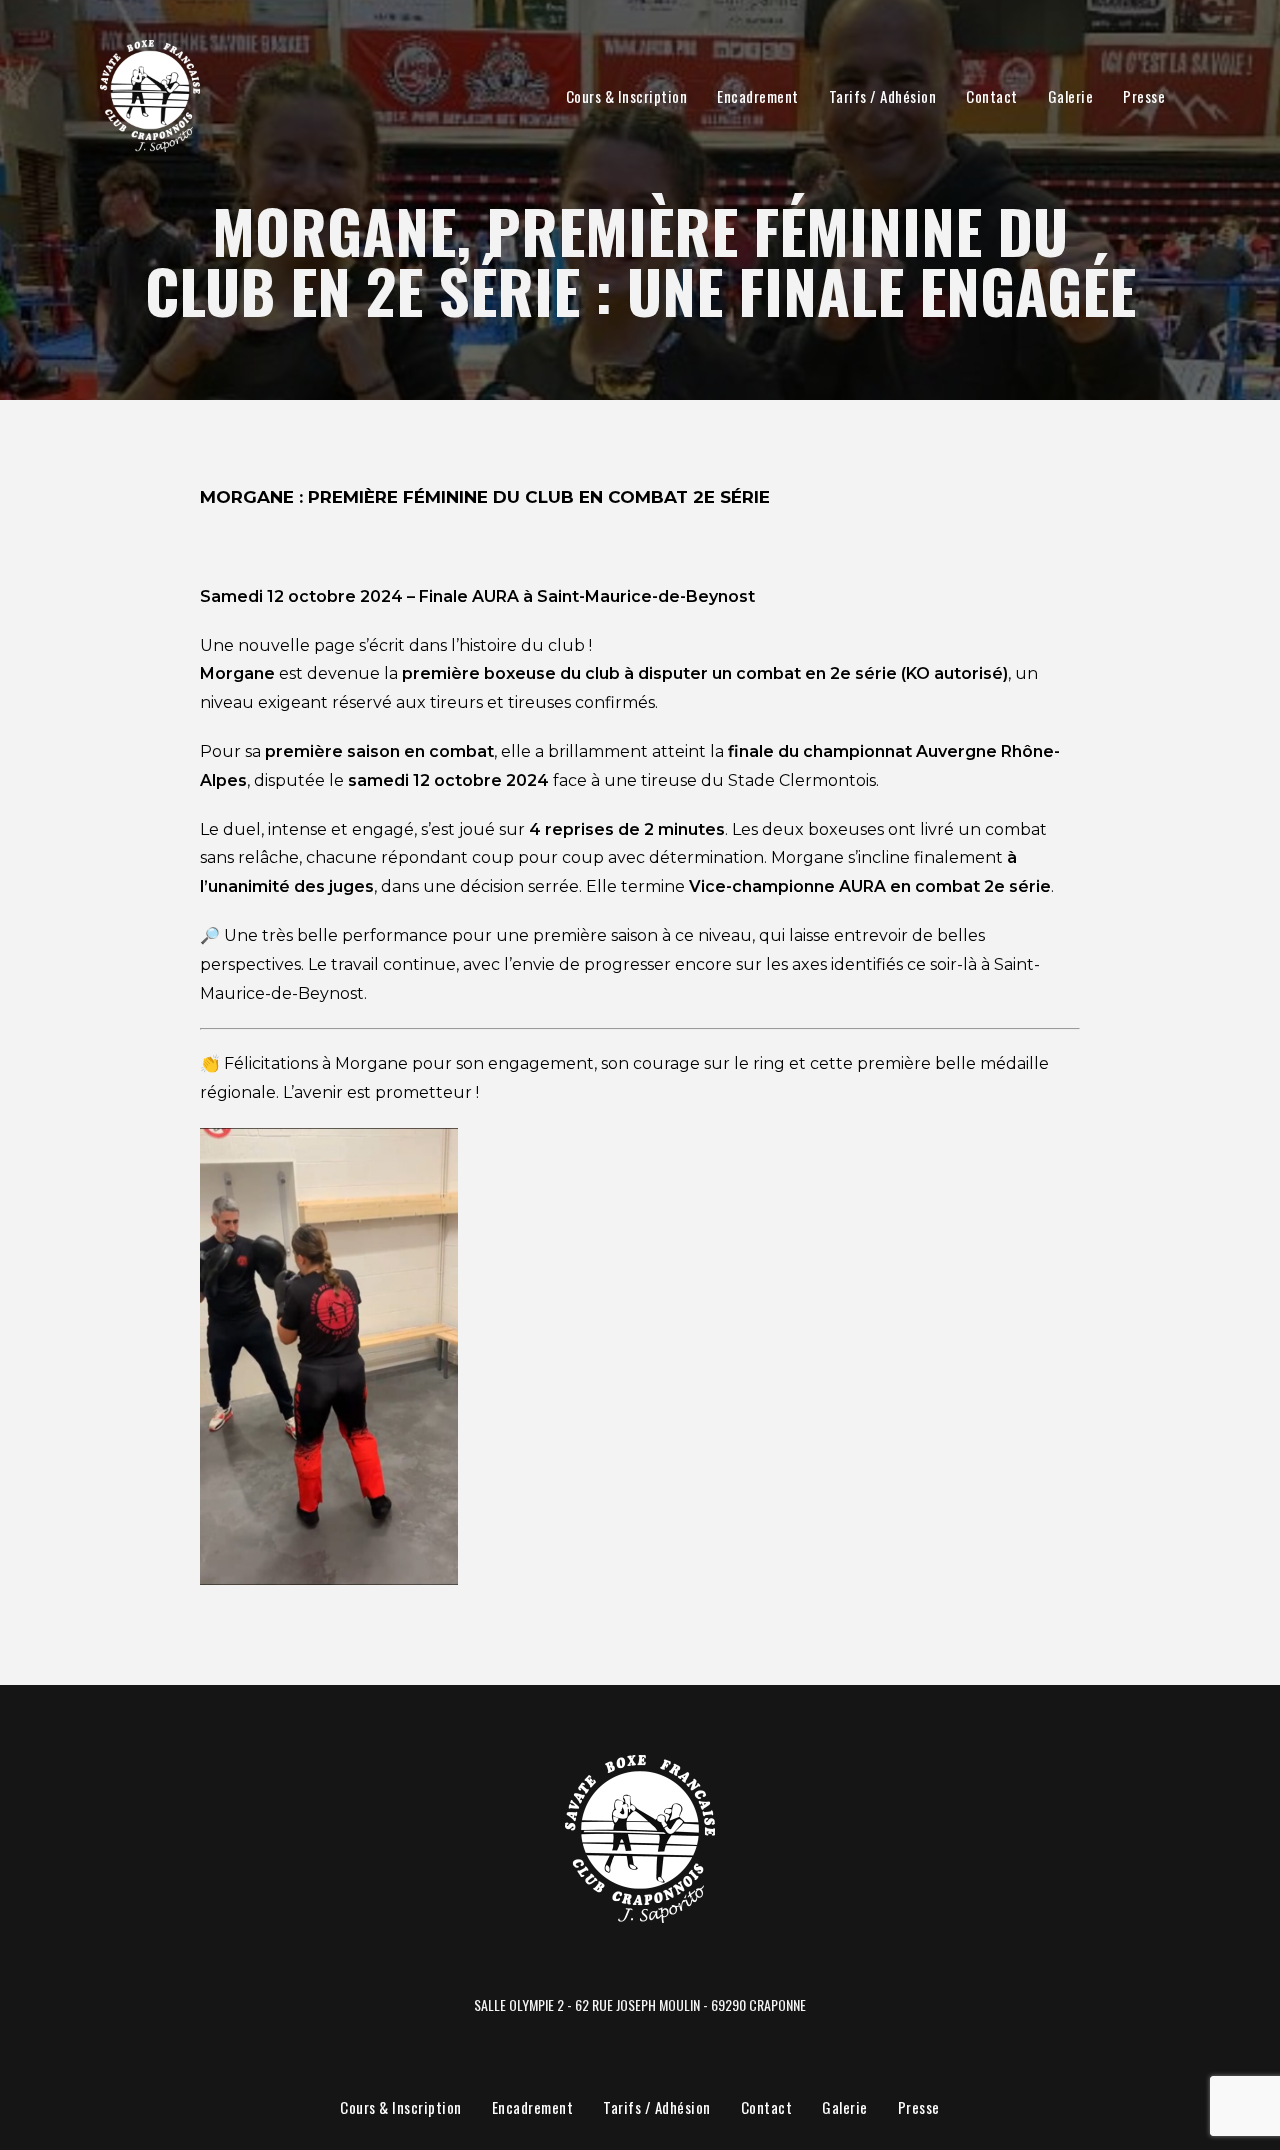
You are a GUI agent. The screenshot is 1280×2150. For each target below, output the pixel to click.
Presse (1144, 96)
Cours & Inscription (627, 96)
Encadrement (758, 96)
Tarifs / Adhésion (883, 96)
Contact (992, 96)
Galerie (1071, 96)
